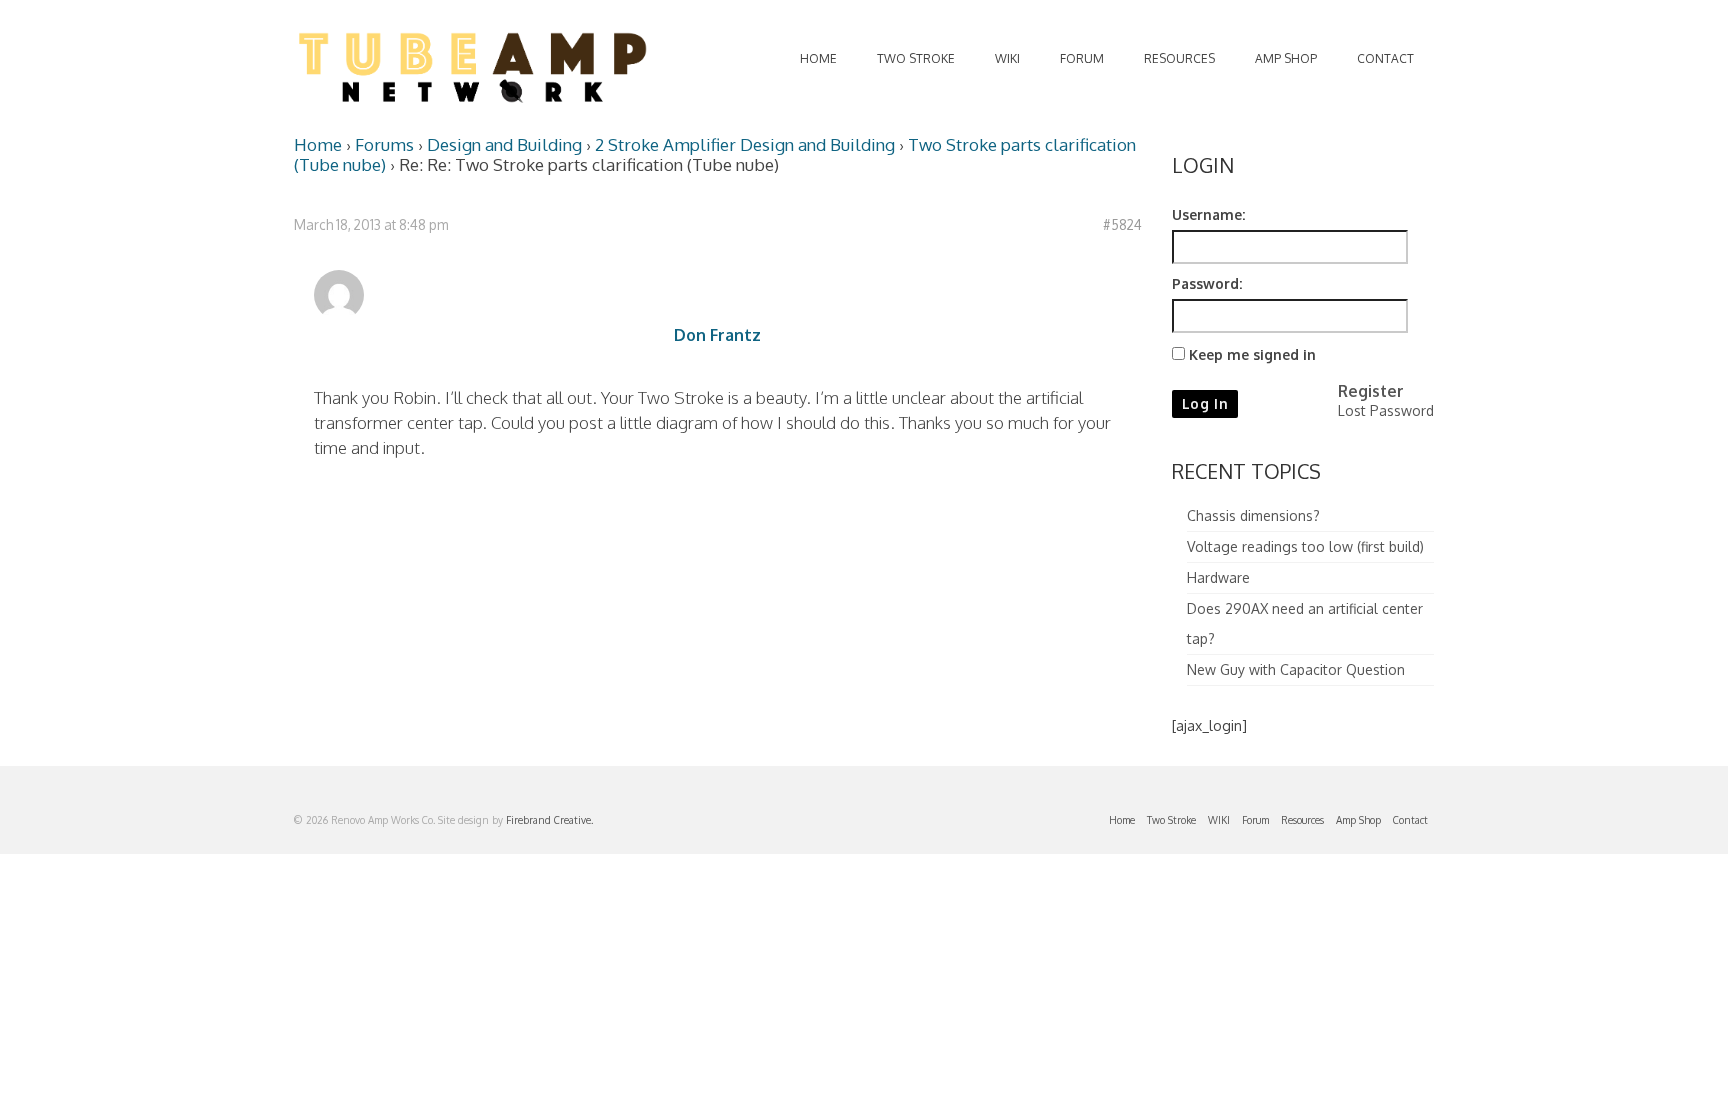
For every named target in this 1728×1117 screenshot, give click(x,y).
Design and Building (504, 144)
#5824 (1122, 224)
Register (1371, 391)
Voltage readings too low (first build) (1305, 546)
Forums (384, 144)
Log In (1205, 403)
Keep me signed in (1252, 354)
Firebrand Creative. (549, 820)
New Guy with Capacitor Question (1296, 669)
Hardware (1218, 577)
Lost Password (1386, 410)
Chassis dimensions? (1253, 515)
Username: (1208, 214)
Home (318, 144)
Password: (1207, 283)
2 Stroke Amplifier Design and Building (745, 144)
